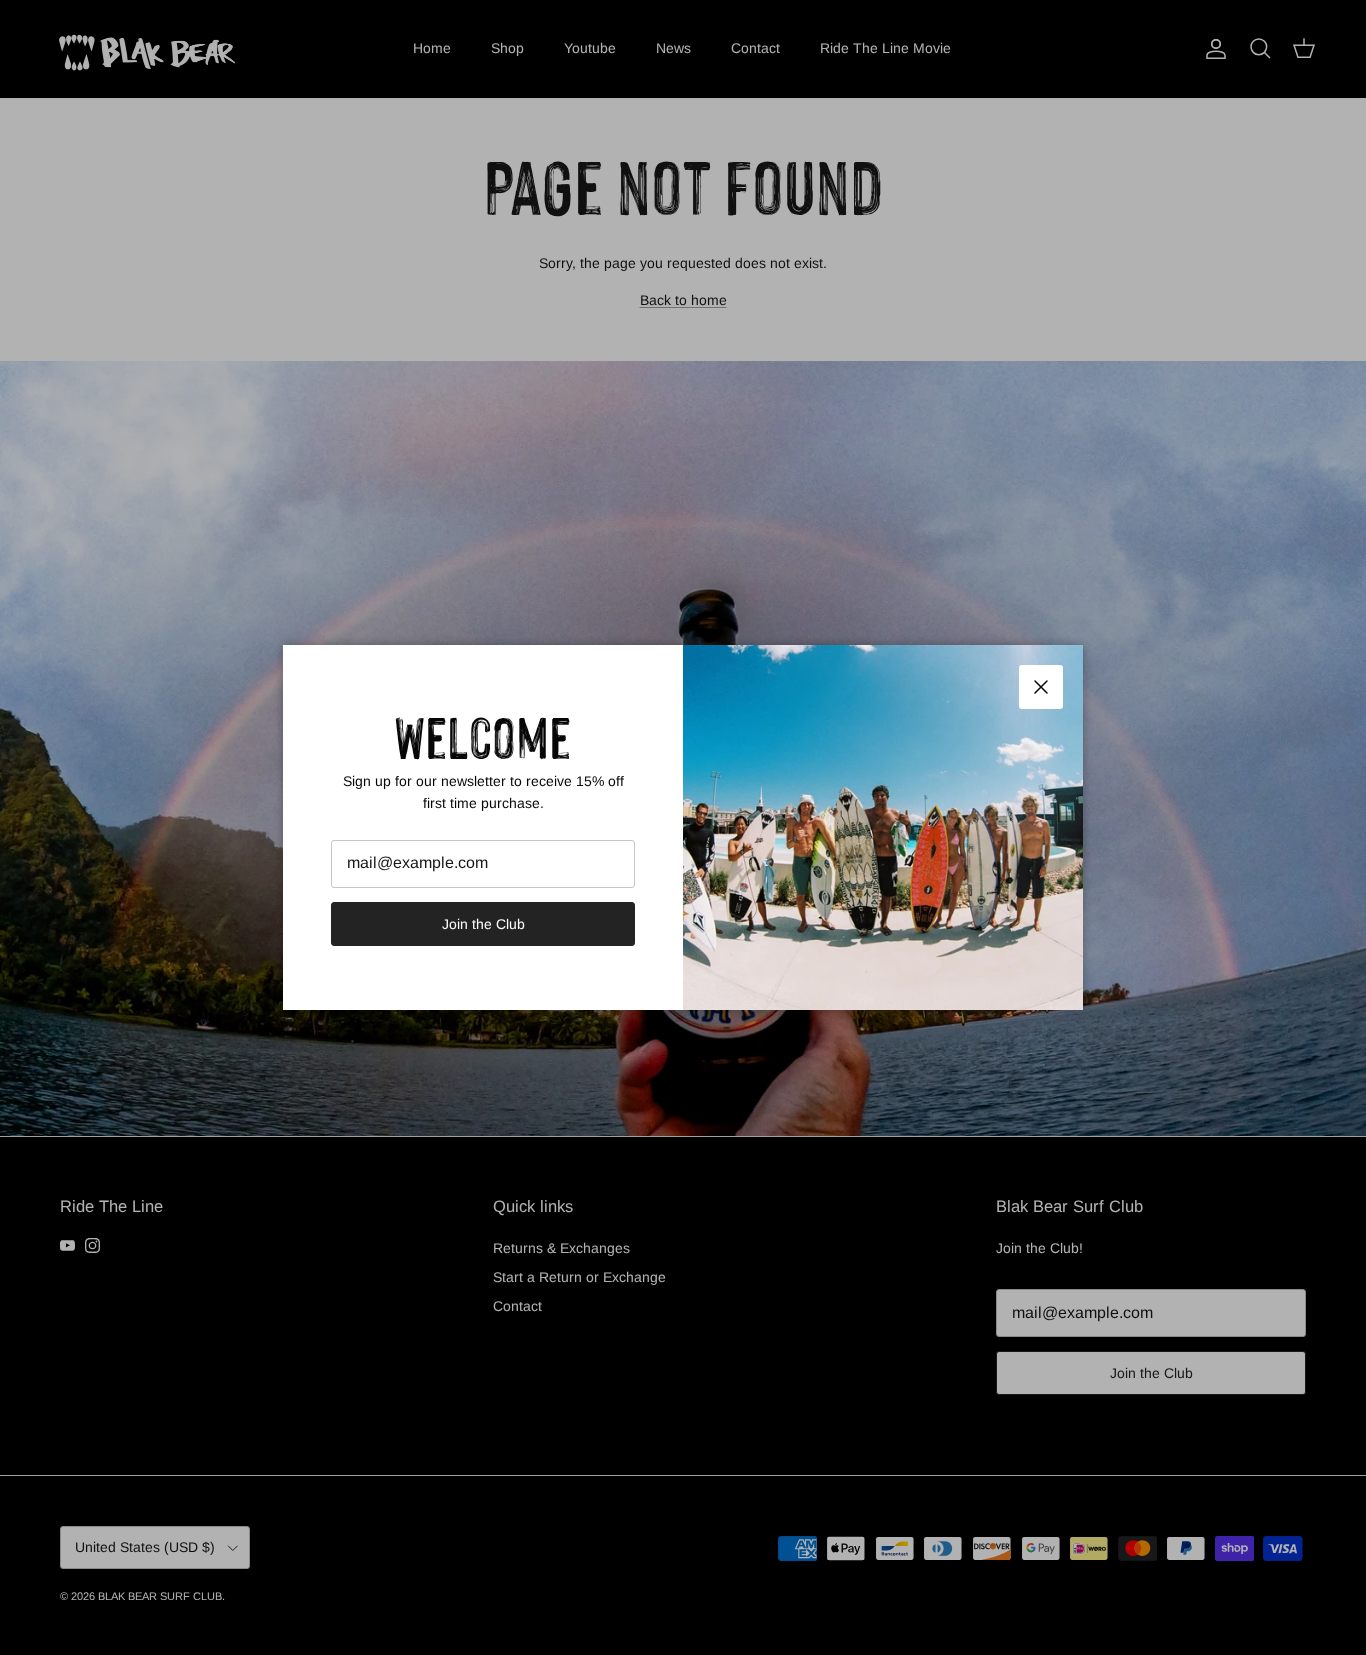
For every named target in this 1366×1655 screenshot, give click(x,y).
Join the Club (483, 924)
